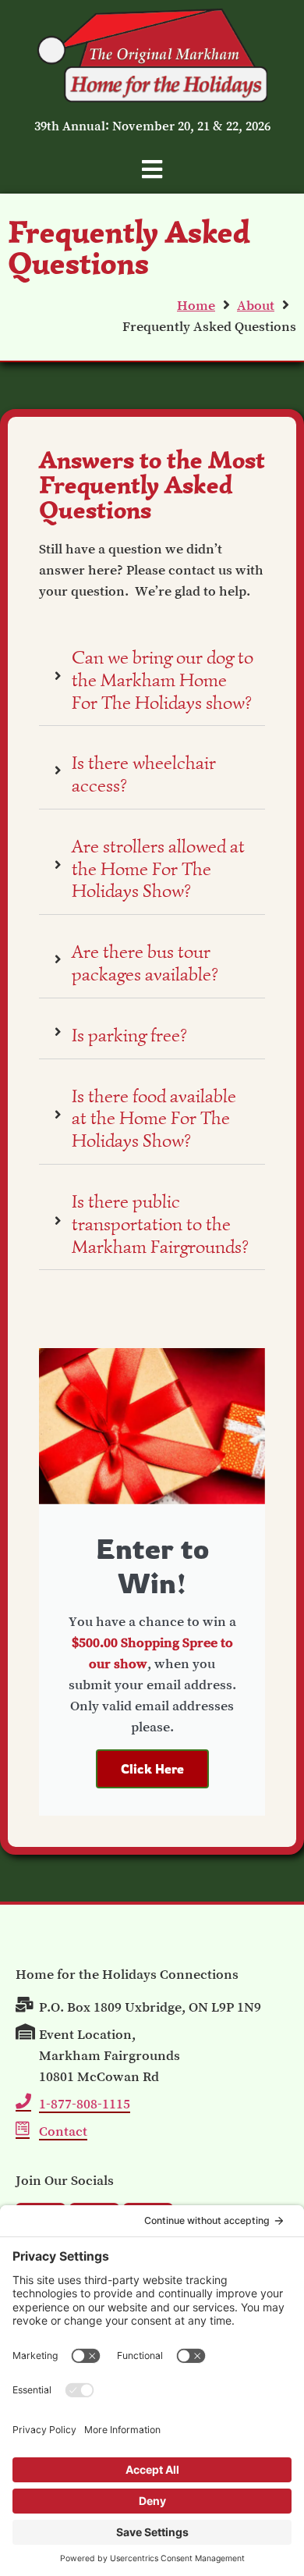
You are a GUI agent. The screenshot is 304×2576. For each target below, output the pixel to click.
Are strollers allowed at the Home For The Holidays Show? (158, 869)
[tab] (152, 677)
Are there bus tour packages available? (145, 963)
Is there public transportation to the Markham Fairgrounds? (160, 1224)
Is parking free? (129, 1035)
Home (196, 305)
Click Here (152, 1769)
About (256, 305)
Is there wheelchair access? (144, 774)
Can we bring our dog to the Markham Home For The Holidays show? (163, 680)
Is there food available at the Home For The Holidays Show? (154, 1119)
